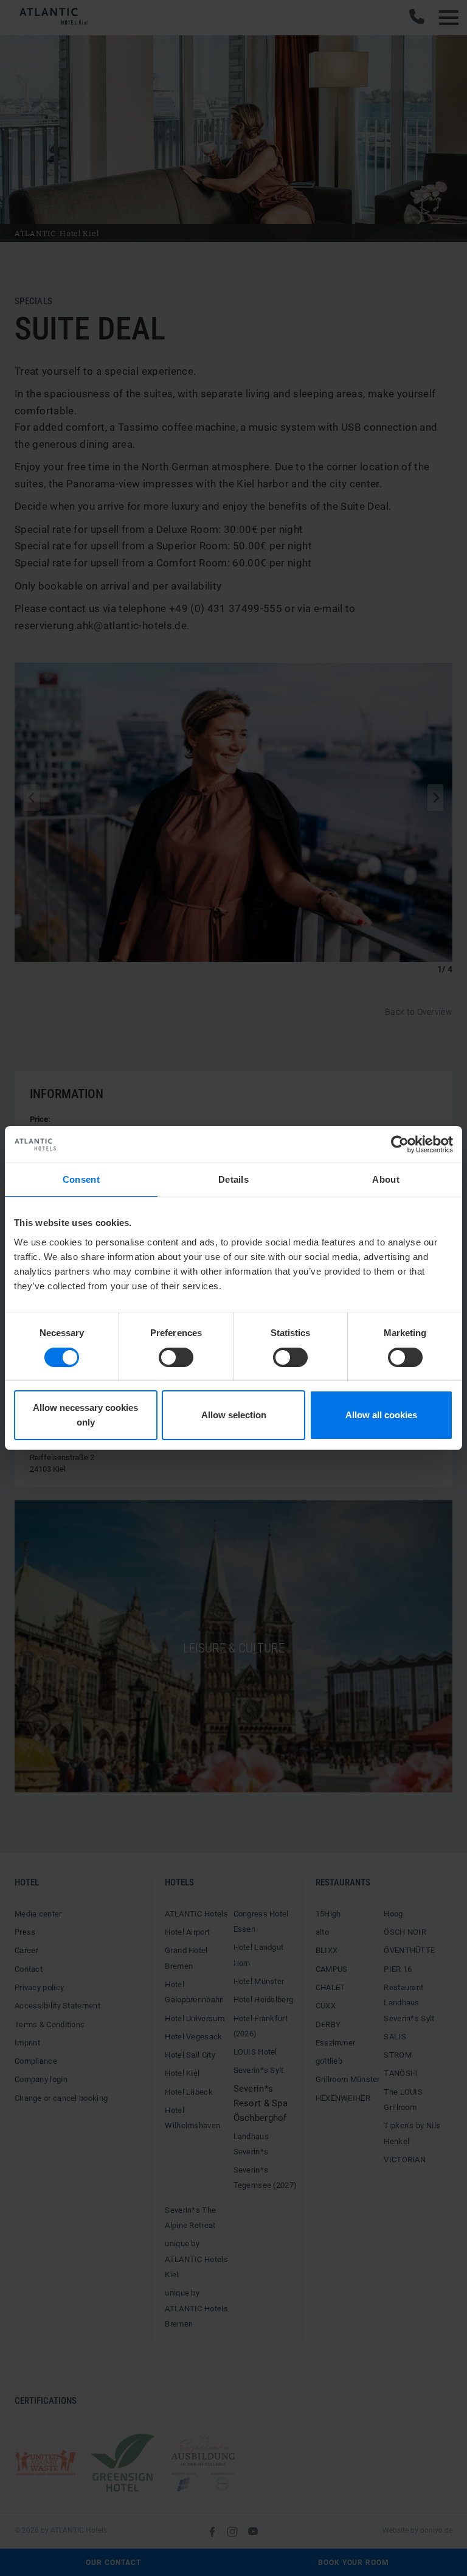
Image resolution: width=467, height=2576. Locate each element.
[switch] (176, 1357)
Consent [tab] (81, 1179)
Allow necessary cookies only (85, 1415)
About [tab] (386, 1179)
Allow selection (234, 1415)
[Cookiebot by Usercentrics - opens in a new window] (400, 1144)
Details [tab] (233, 1179)
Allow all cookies (381, 1415)
